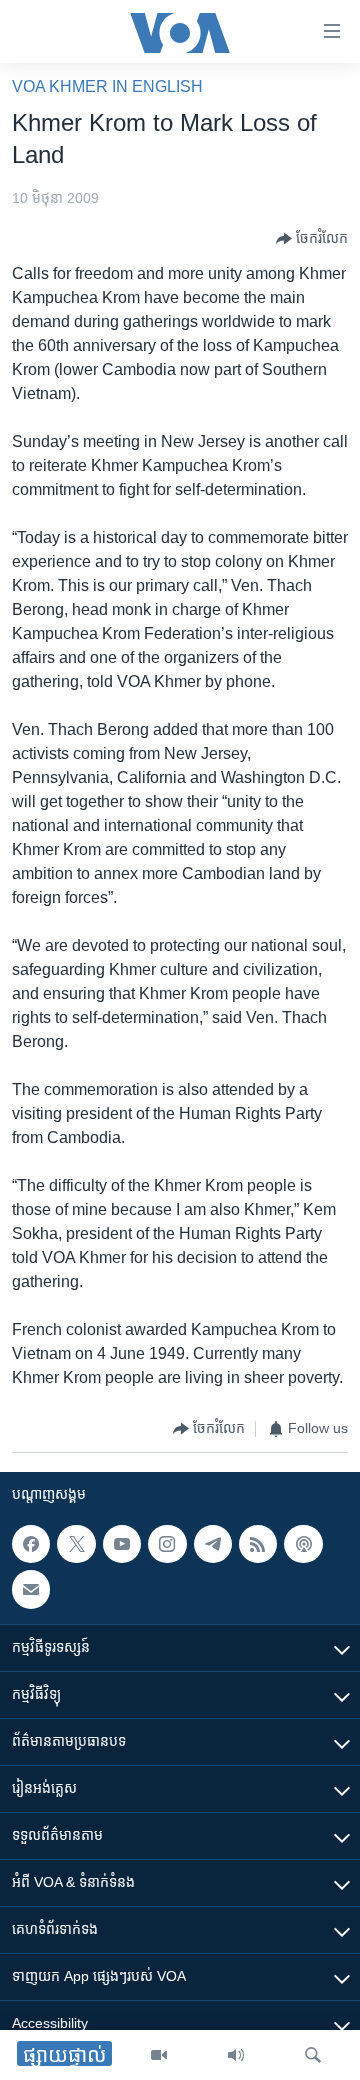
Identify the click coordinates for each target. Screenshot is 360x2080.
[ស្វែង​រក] (313, 2055)
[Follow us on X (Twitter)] (76, 1544)
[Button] (312, 239)
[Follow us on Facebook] (31, 1544)
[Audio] (236, 2055)
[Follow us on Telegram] (213, 1544)
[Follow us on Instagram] (167, 1544)
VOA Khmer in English (107, 86)
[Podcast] (303, 1544)
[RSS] (258, 1544)
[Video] (159, 2055)
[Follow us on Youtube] (122, 1544)
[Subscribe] (31, 1589)
